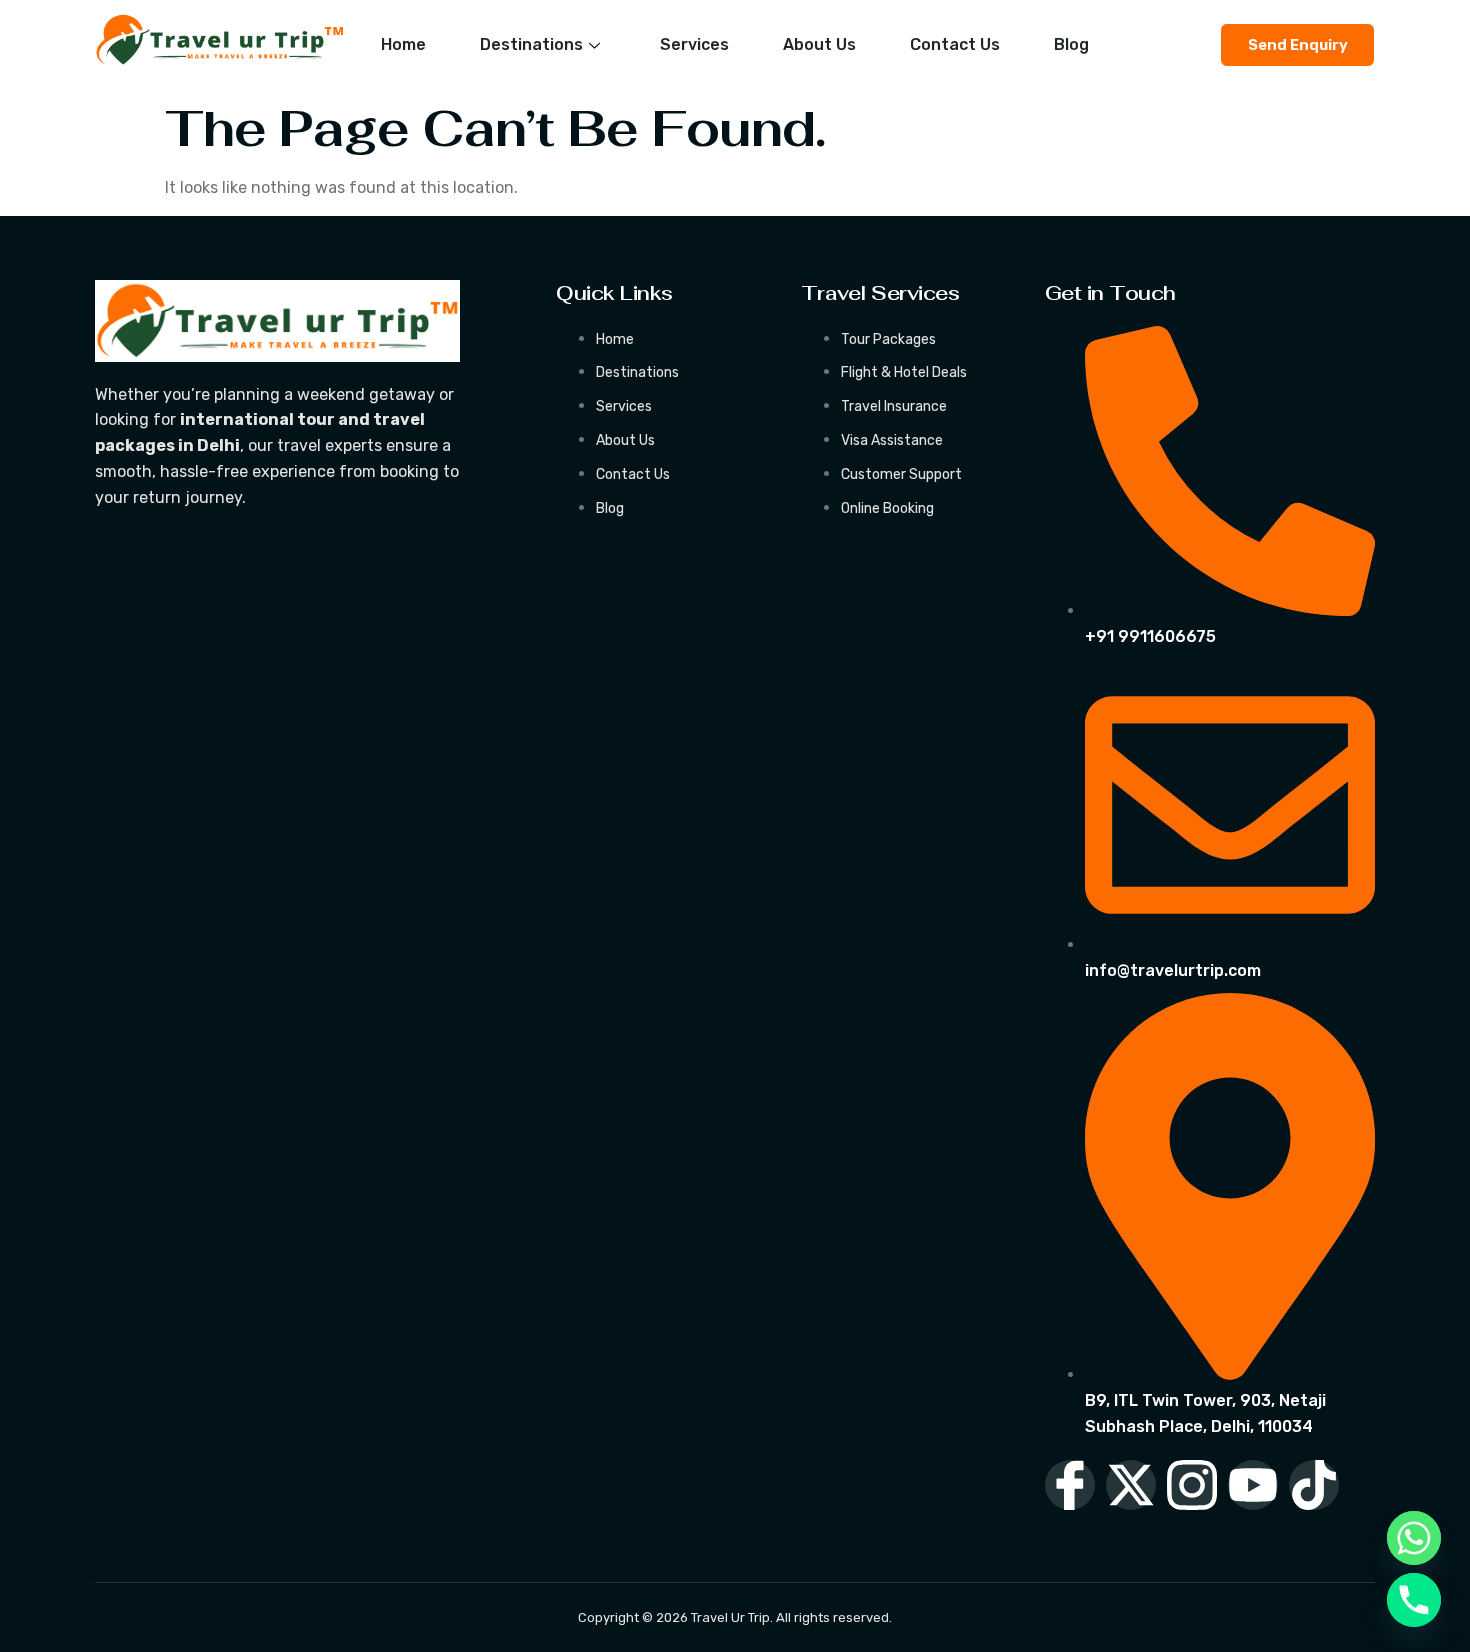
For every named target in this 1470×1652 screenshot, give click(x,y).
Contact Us (955, 44)
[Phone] (1414, 1600)
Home (403, 44)
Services (694, 44)
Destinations (531, 44)
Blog (1071, 44)
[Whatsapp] (1414, 1538)
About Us (819, 44)
